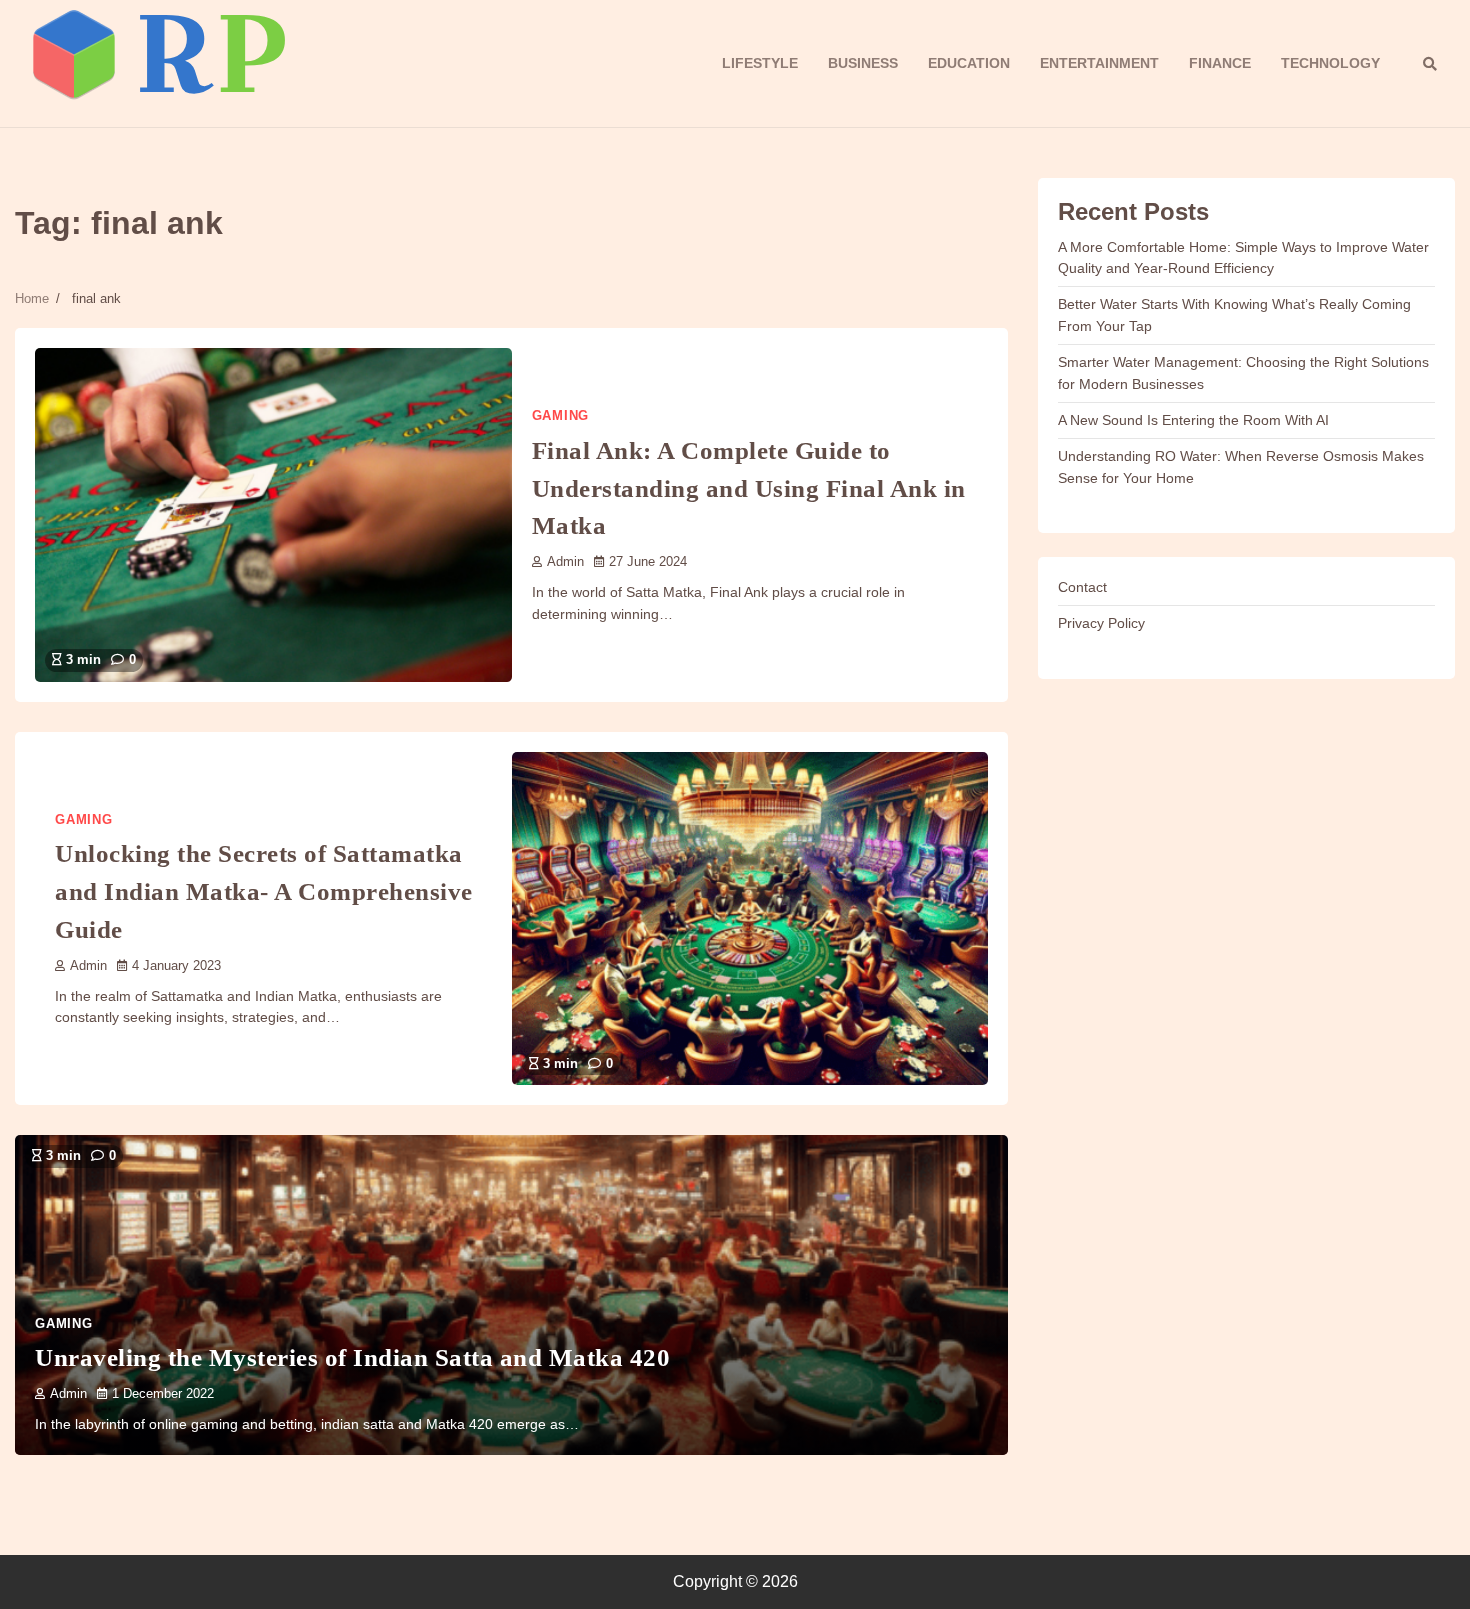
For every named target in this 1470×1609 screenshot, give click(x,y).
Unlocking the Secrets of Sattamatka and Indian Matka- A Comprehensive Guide (264, 891)
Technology (1330, 63)
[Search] (1430, 64)
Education (969, 63)
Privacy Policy (1101, 623)
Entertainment (1099, 63)
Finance (1220, 63)
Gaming (561, 416)
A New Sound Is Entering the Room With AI (1193, 420)
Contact (1082, 587)
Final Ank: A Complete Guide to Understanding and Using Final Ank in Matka (749, 488)
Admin (565, 562)
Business (863, 63)
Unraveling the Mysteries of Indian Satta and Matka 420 (352, 1357)
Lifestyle (760, 63)
